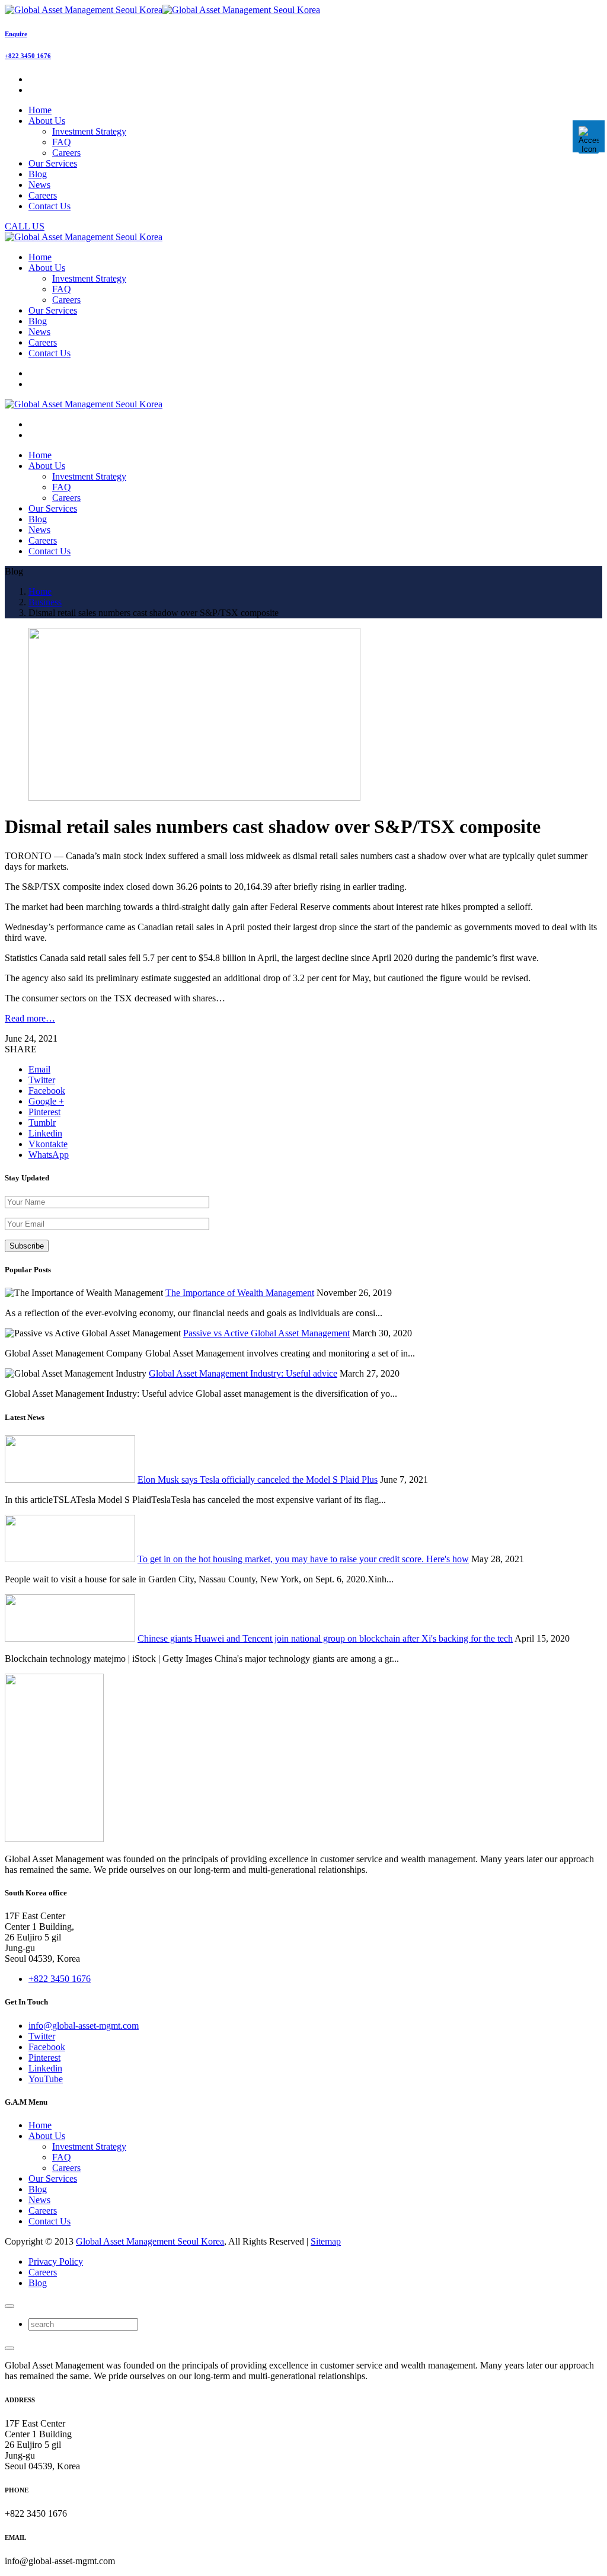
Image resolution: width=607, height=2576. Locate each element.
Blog (38, 2189)
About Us (47, 2136)
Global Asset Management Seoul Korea (150, 2241)
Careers (66, 153)
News (39, 2200)
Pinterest (44, 2058)
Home (40, 2125)
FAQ (62, 142)
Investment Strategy (89, 131)
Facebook (47, 2047)
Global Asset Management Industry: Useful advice (243, 1373)
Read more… (30, 1018)
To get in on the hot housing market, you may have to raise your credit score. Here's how (303, 1559)
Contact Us (49, 2221)
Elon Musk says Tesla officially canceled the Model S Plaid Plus (258, 1479)
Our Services (53, 2178)
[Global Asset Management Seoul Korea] (162, 10)
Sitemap (326, 2241)
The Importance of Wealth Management (240, 1293)
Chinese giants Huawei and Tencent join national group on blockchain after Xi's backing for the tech (325, 1638)
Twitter (42, 2036)
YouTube (46, 2079)
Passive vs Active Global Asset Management (266, 1333)
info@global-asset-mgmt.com (84, 2026)
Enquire (16, 34)
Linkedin (45, 2068)
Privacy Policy (56, 2261)
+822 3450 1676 (28, 56)
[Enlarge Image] (194, 798)
